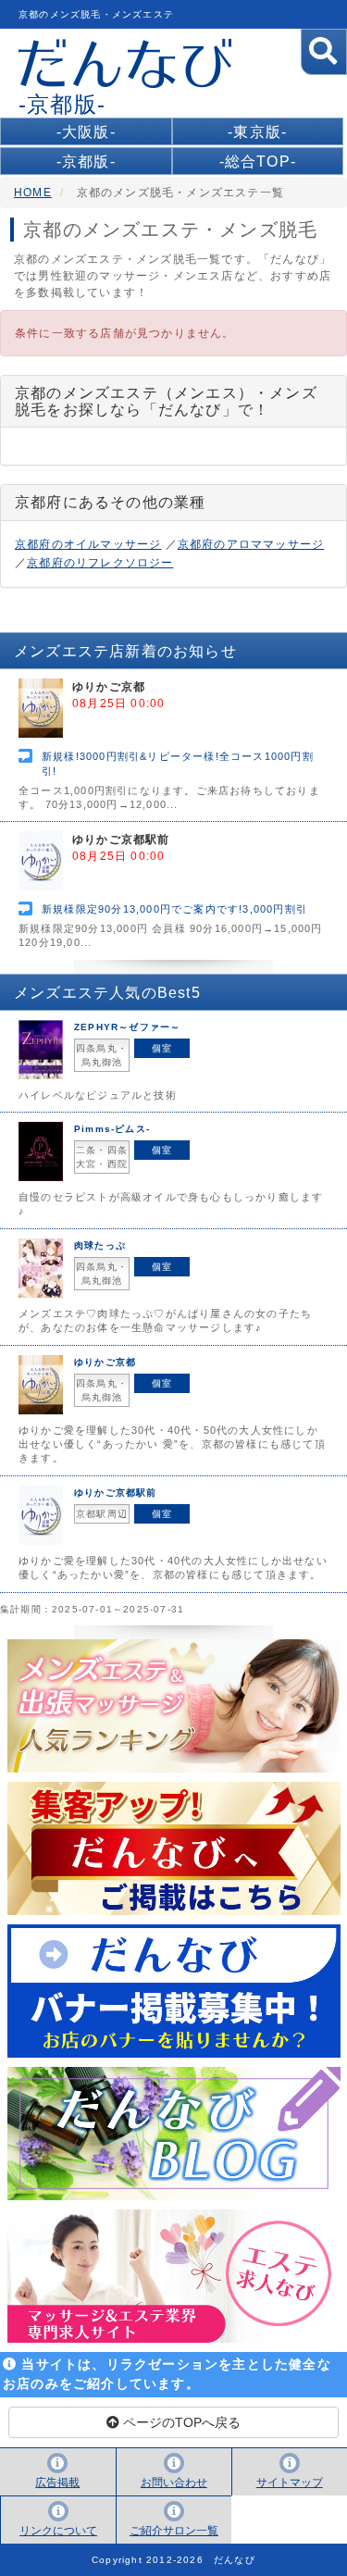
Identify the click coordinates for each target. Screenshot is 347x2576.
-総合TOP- (258, 162)
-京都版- (86, 162)
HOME (33, 193)
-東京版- (257, 132)
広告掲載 (57, 2483)
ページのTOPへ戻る (180, 2422)
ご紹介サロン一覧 (174, 2531)
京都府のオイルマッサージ (88, 544)
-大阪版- (86, 132)
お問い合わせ (174, 2483)
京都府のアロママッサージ (251, 544)
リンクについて (58, 2531)
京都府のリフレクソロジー (100, 563)
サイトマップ (290, 2483)
